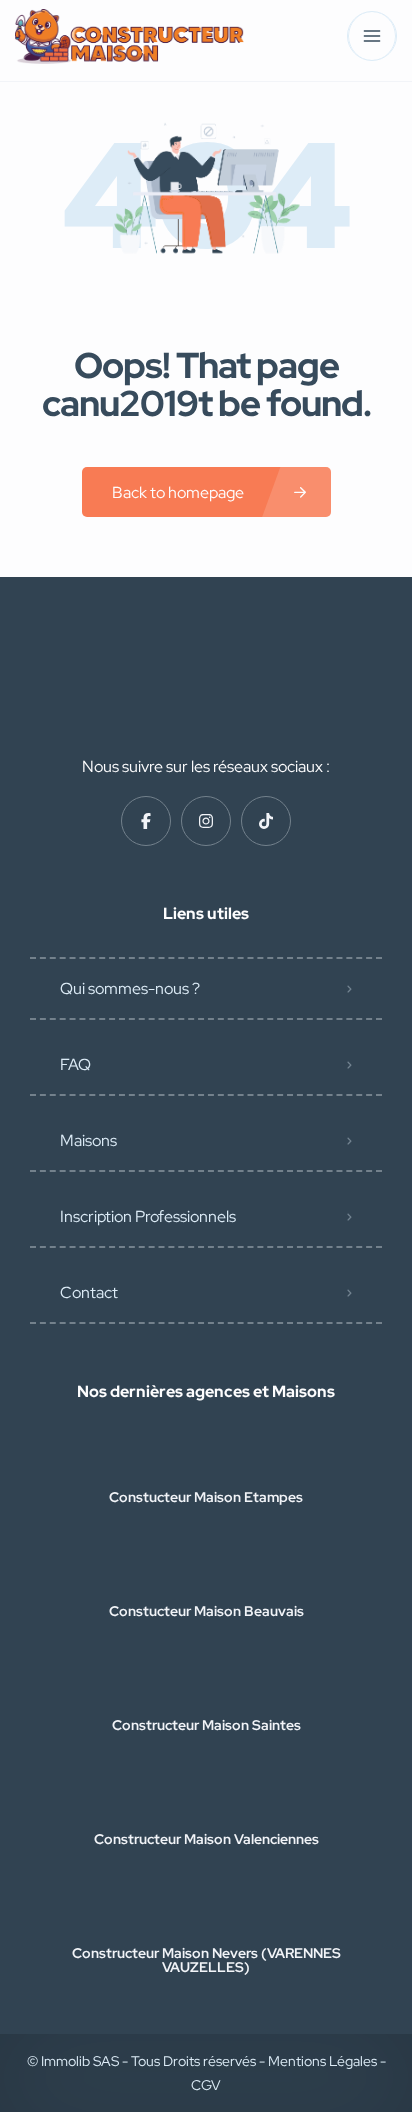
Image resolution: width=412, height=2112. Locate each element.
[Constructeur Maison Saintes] (206, 1685)
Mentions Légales (324, 2061)
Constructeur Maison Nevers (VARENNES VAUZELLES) (206, 1960)
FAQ (75, 1064)
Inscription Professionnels (148, 1216)
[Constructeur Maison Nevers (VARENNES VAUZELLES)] (206, 1913)
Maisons (88, 1140)
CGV (206, 2085)
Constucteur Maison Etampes (206, 1497)
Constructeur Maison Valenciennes (206, 1839)
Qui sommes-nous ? (130, 988)
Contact (89, 1292)
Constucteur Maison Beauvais (206, 1611)
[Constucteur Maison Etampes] (206, 1457)
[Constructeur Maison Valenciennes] (206, 1799)
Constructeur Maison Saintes (206, 1725)
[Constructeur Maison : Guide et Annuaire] (129, 36)
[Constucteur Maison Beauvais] (206, 1571)
